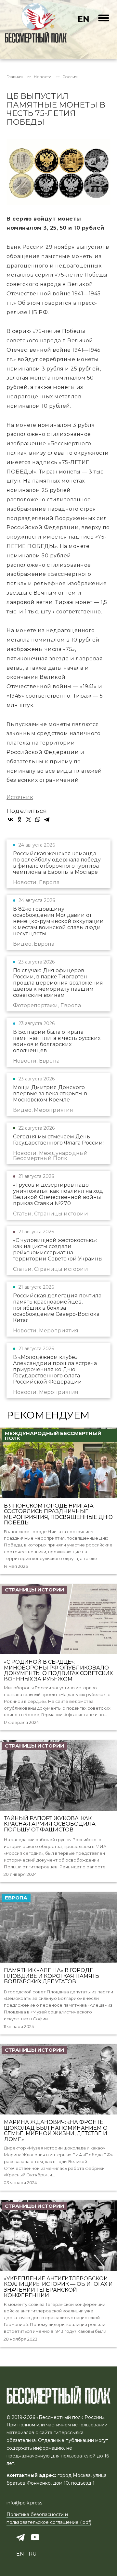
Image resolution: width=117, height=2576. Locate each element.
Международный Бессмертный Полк (53, 1436)
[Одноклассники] (19, 819)
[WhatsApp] (38, 819)
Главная (15, 77)
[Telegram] (47, 819)
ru (33, 2554)
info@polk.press (24, 2503)
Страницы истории (34, 1590)
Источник (20, 797)
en (84, 19)
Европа (16, 1898)
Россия (70, 77)
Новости (43, 77)
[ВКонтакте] (10, 819)
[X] (29, 819)
